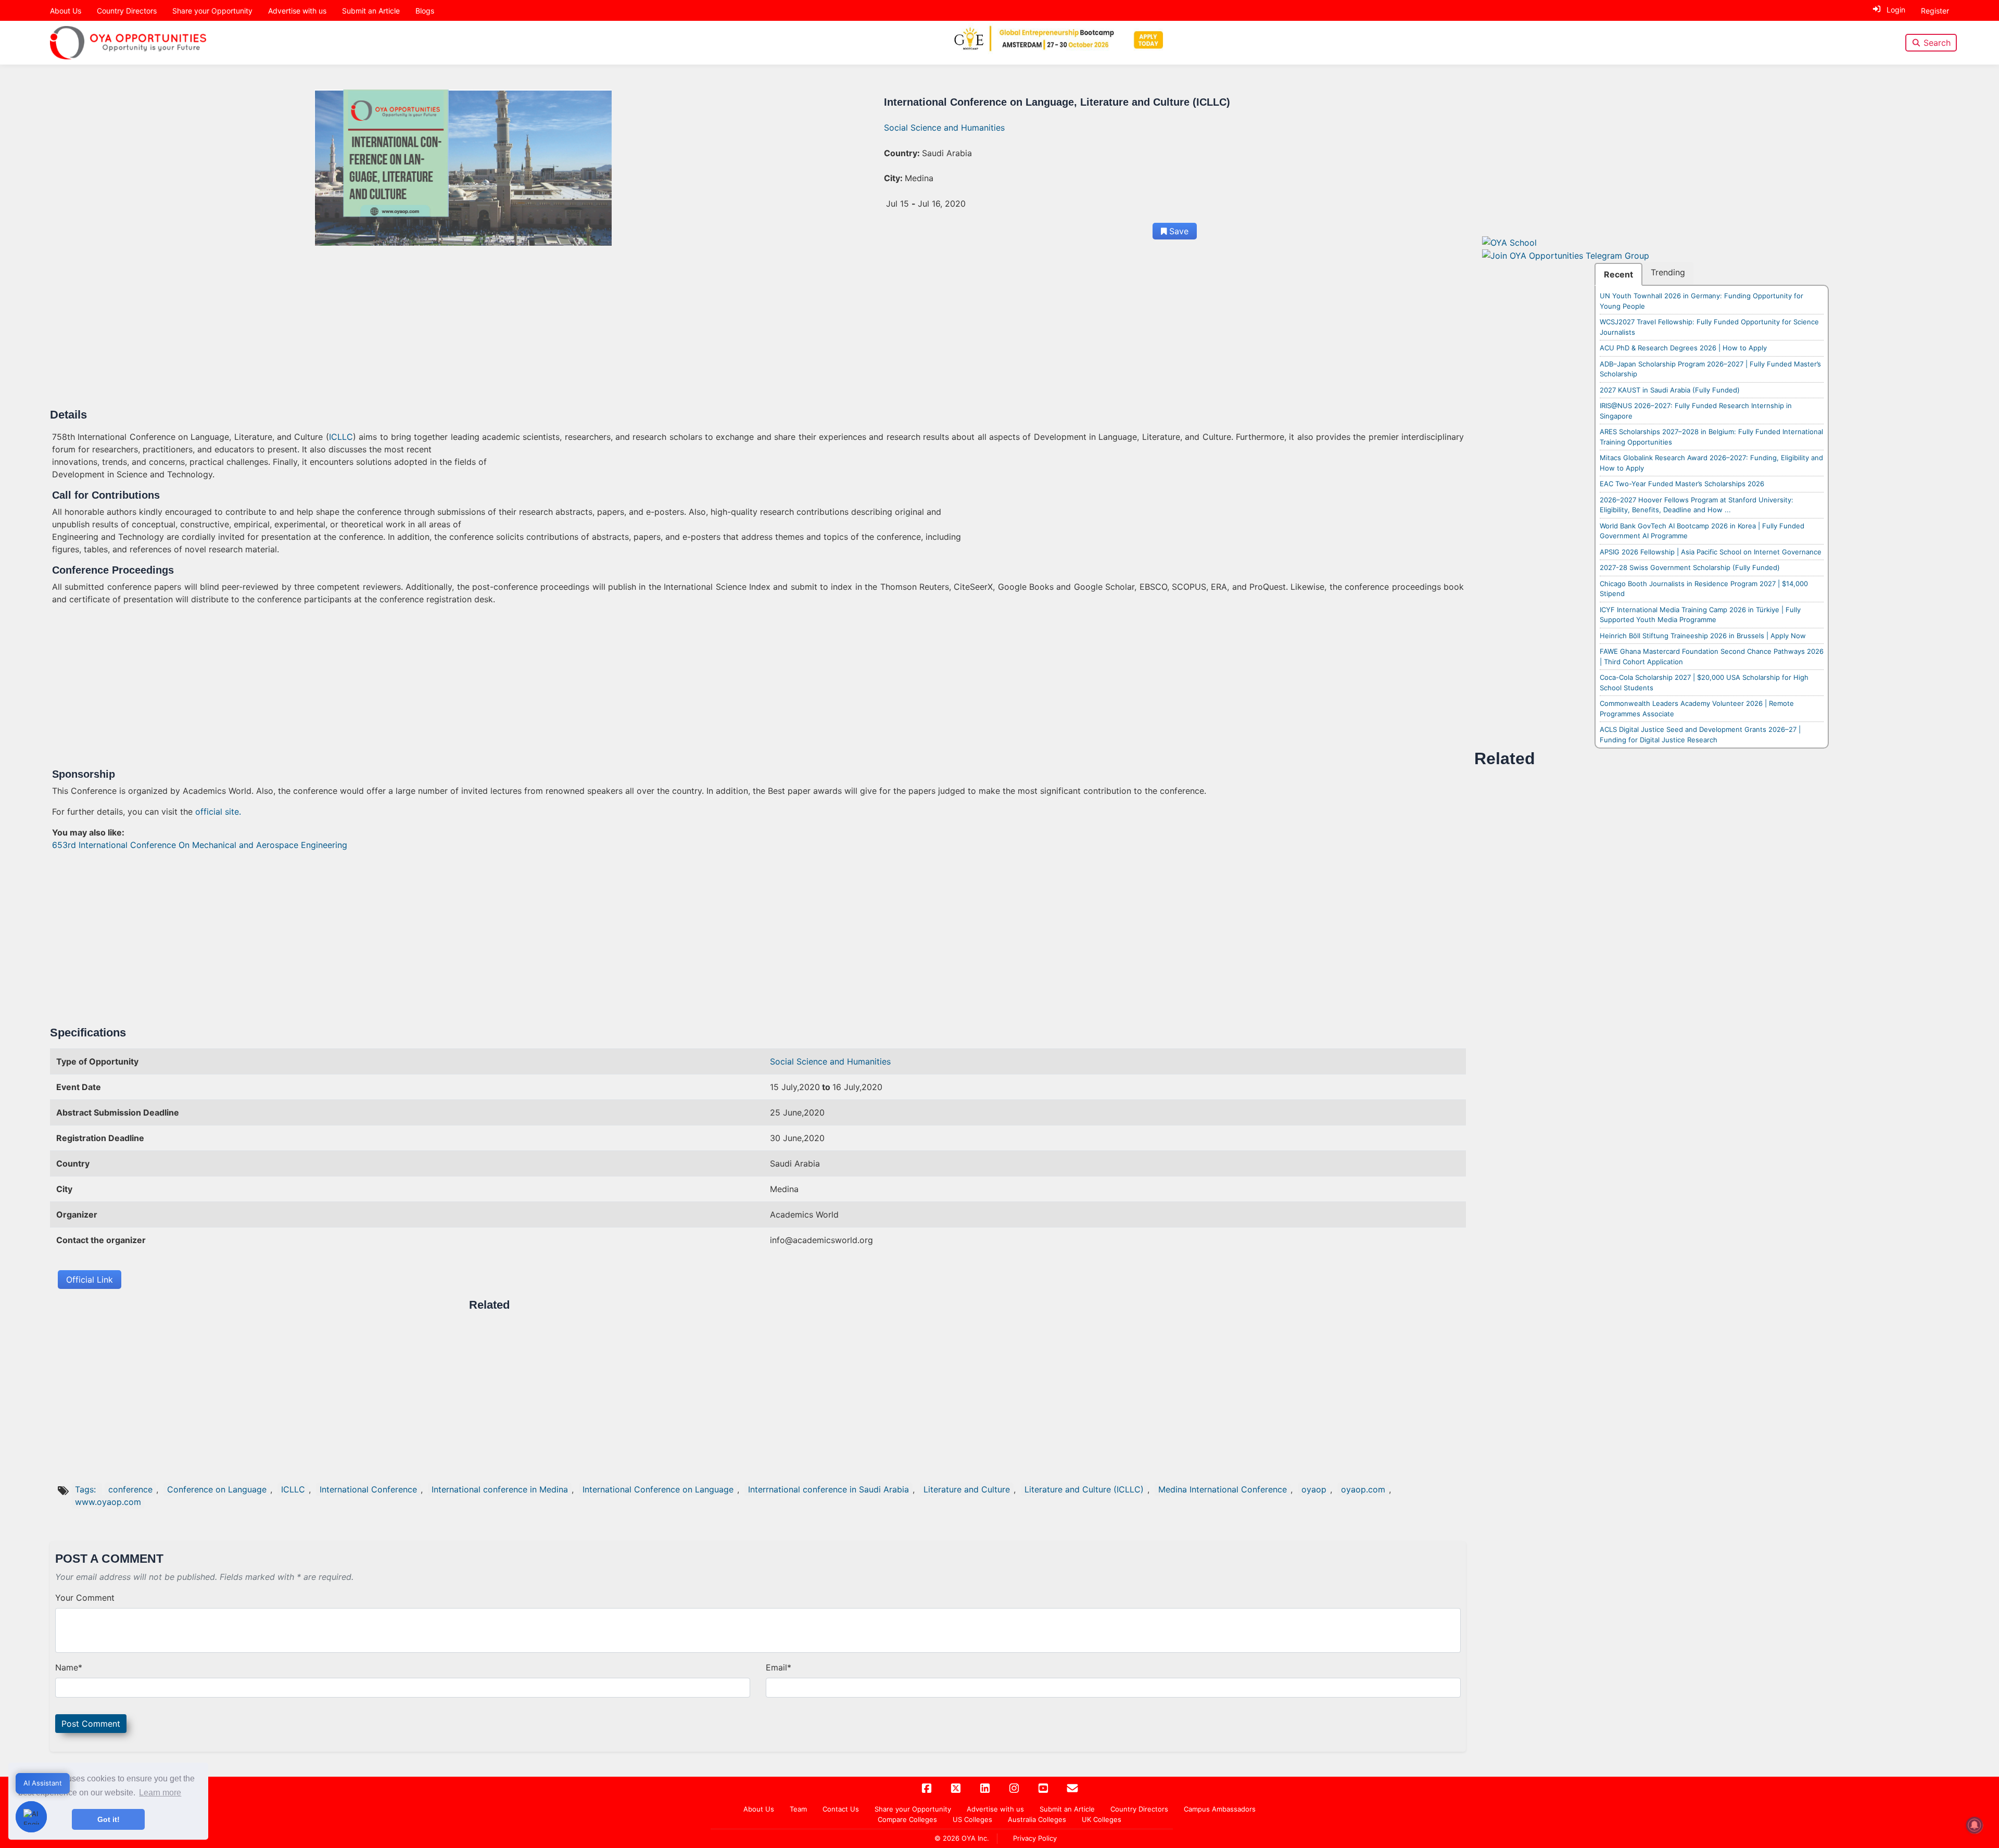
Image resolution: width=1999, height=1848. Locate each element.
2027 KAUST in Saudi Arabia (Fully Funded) (1670, 390)
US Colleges (972, 1819)
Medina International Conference (1223, 1489)
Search (1937, 43)
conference (130, 1489)
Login (1896, 10)
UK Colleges (1102, 1819)
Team (798, 1809)
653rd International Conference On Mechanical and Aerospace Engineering (200, 845)
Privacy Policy (1035, 1838)
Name (69, 1667)
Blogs (425, 11)
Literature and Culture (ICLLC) (1084, 1489)
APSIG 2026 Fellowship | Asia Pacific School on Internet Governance (1711, 552)
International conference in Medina (500, 1489)
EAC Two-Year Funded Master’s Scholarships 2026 (1682, 484)
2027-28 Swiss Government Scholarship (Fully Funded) (1690, 567)
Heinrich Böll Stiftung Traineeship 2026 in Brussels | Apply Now (1703, 636)
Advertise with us (297, 11)
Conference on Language (217, 1489)
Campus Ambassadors (1220, 1809)
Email (779, 1667)
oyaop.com (1363, 1489)
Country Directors (127, 11)
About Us (66, 11)
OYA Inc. (975, 1838)
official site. (218, 812)
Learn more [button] (160, 1793)
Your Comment (85, 1598)
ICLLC (341, 437)
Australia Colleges (1037, 1819)
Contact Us (841, 1809)
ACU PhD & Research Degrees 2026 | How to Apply (1683, 348)
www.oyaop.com (108, 1502)
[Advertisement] (364, 331)
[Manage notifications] (1975, 1825)
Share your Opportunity (212, 11)
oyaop (1314, 1489)
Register (1935, 11)
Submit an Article (371, 11)
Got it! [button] (109, 1819)
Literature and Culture (967, 1489)
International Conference (368, 1489)
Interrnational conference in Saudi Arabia (828, 1489)
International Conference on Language (658, 1489)
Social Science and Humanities (944, 128)
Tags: (87, 1489)
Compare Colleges (907, 1819)
